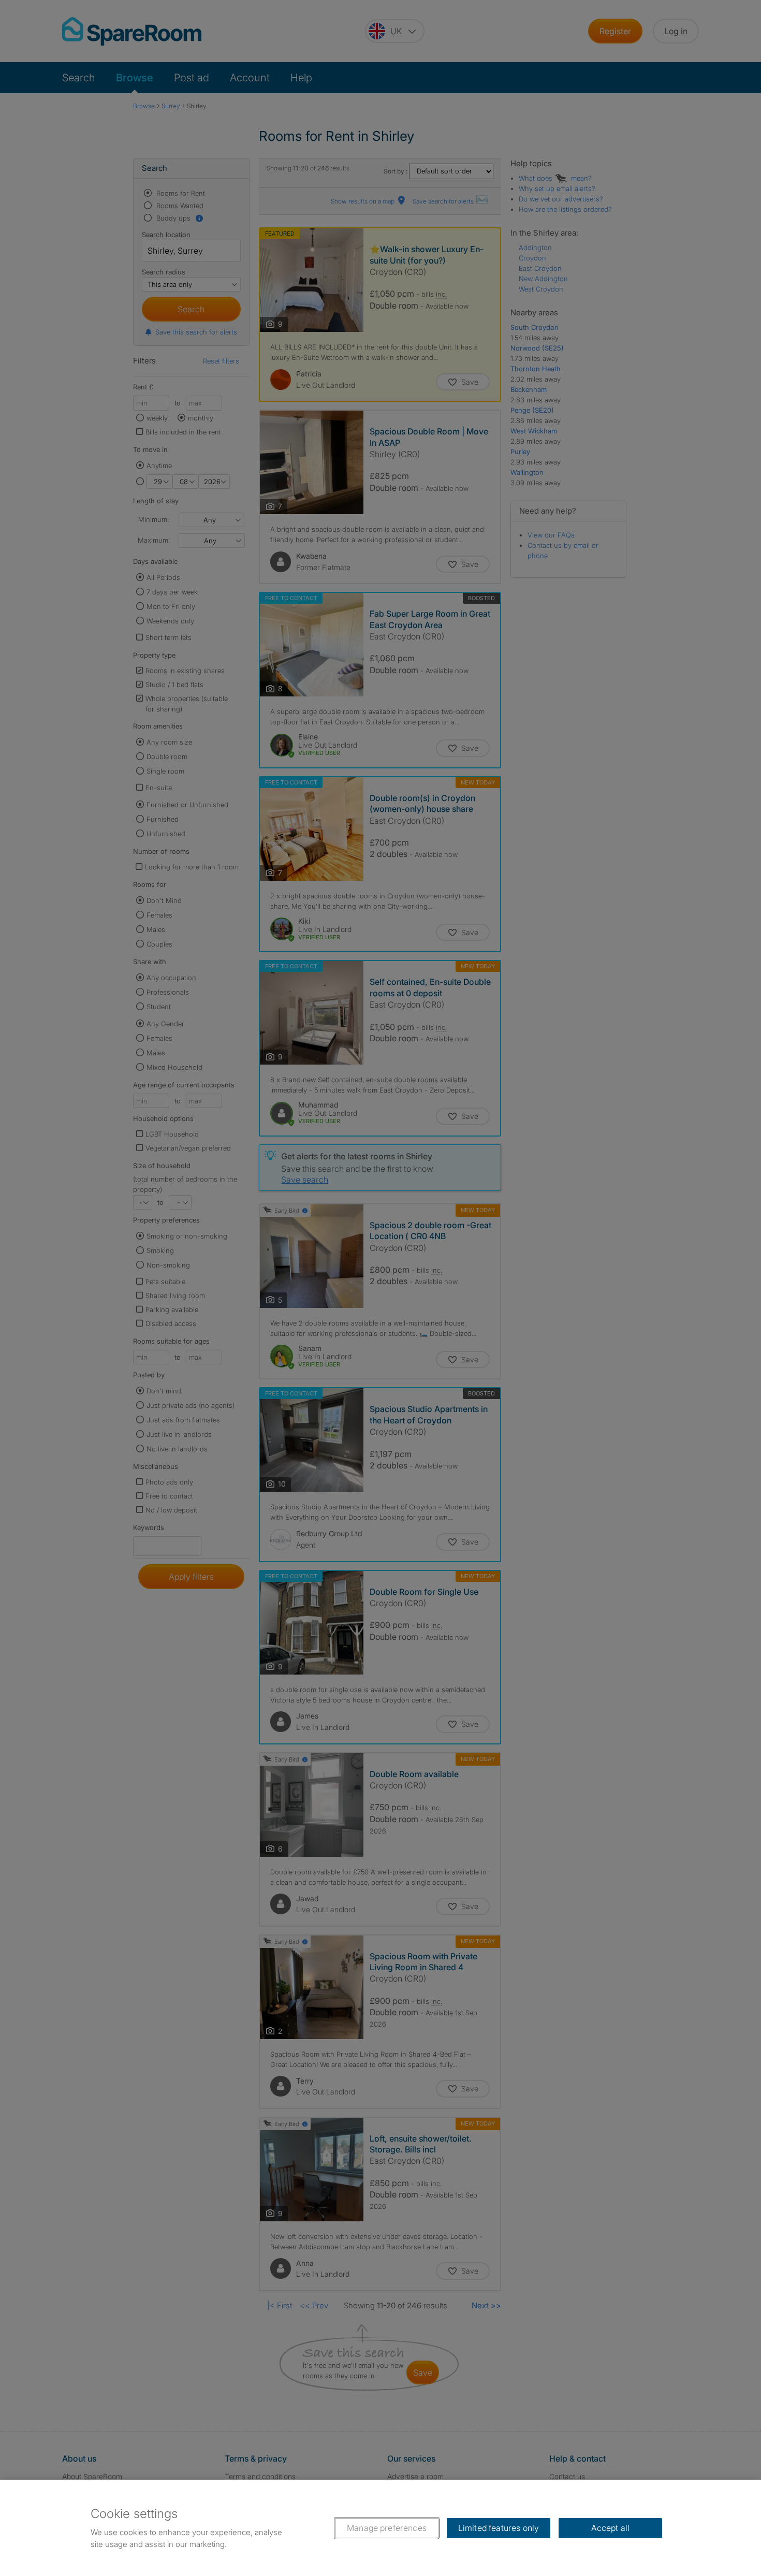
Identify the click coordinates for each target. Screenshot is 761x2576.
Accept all (611, 2528)
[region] (380, 2528)
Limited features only (499, 2528)
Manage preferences (387, 2528)
